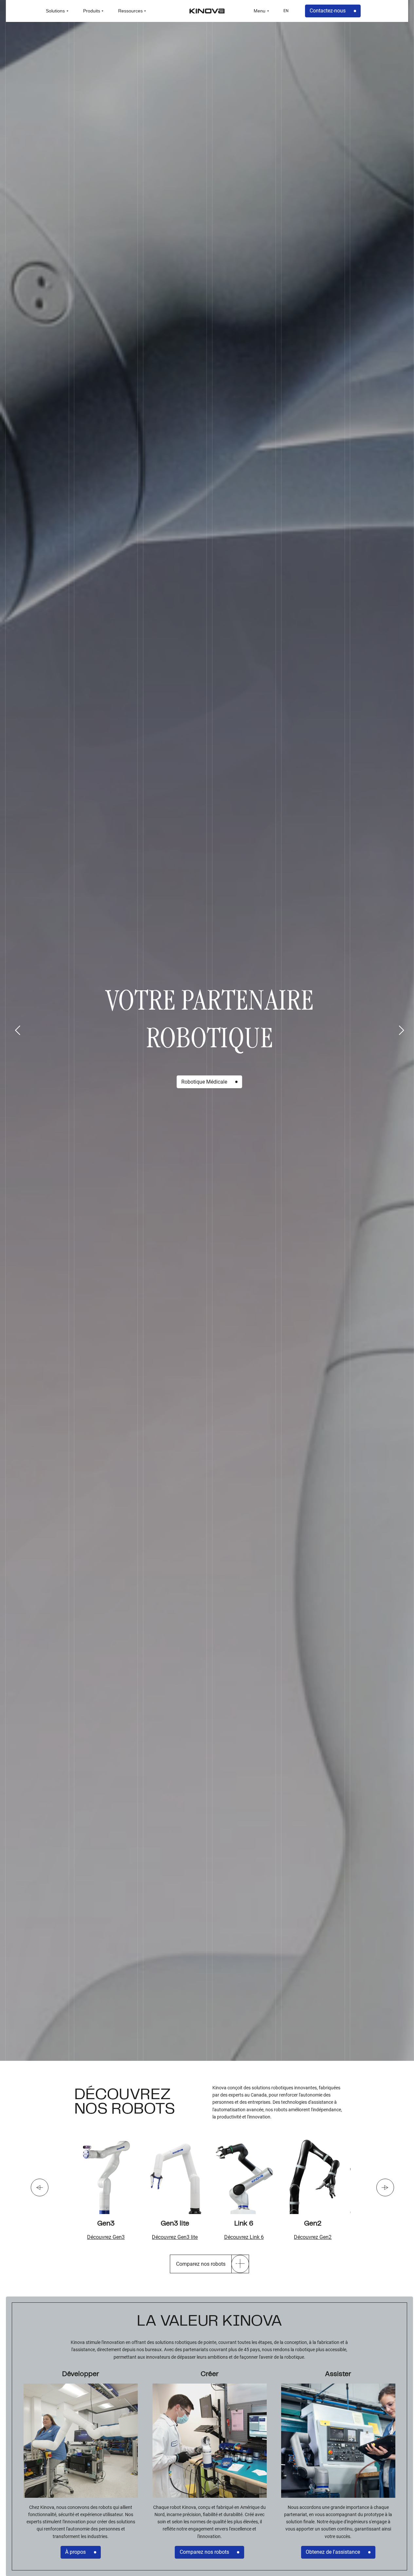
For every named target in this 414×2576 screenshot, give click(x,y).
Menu (260, 11)
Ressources (130, 11)
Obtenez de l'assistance (333, 2552)
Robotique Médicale (204, 1082)
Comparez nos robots (204, 2552)
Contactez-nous (328, 11)
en (286, 11)
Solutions (55, 11)
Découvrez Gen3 (106, 2237)
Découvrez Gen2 (313, 2237)
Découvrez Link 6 (244, 2237)
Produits (92, 11)
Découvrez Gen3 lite (175, 2237)
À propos (75, 2552)
